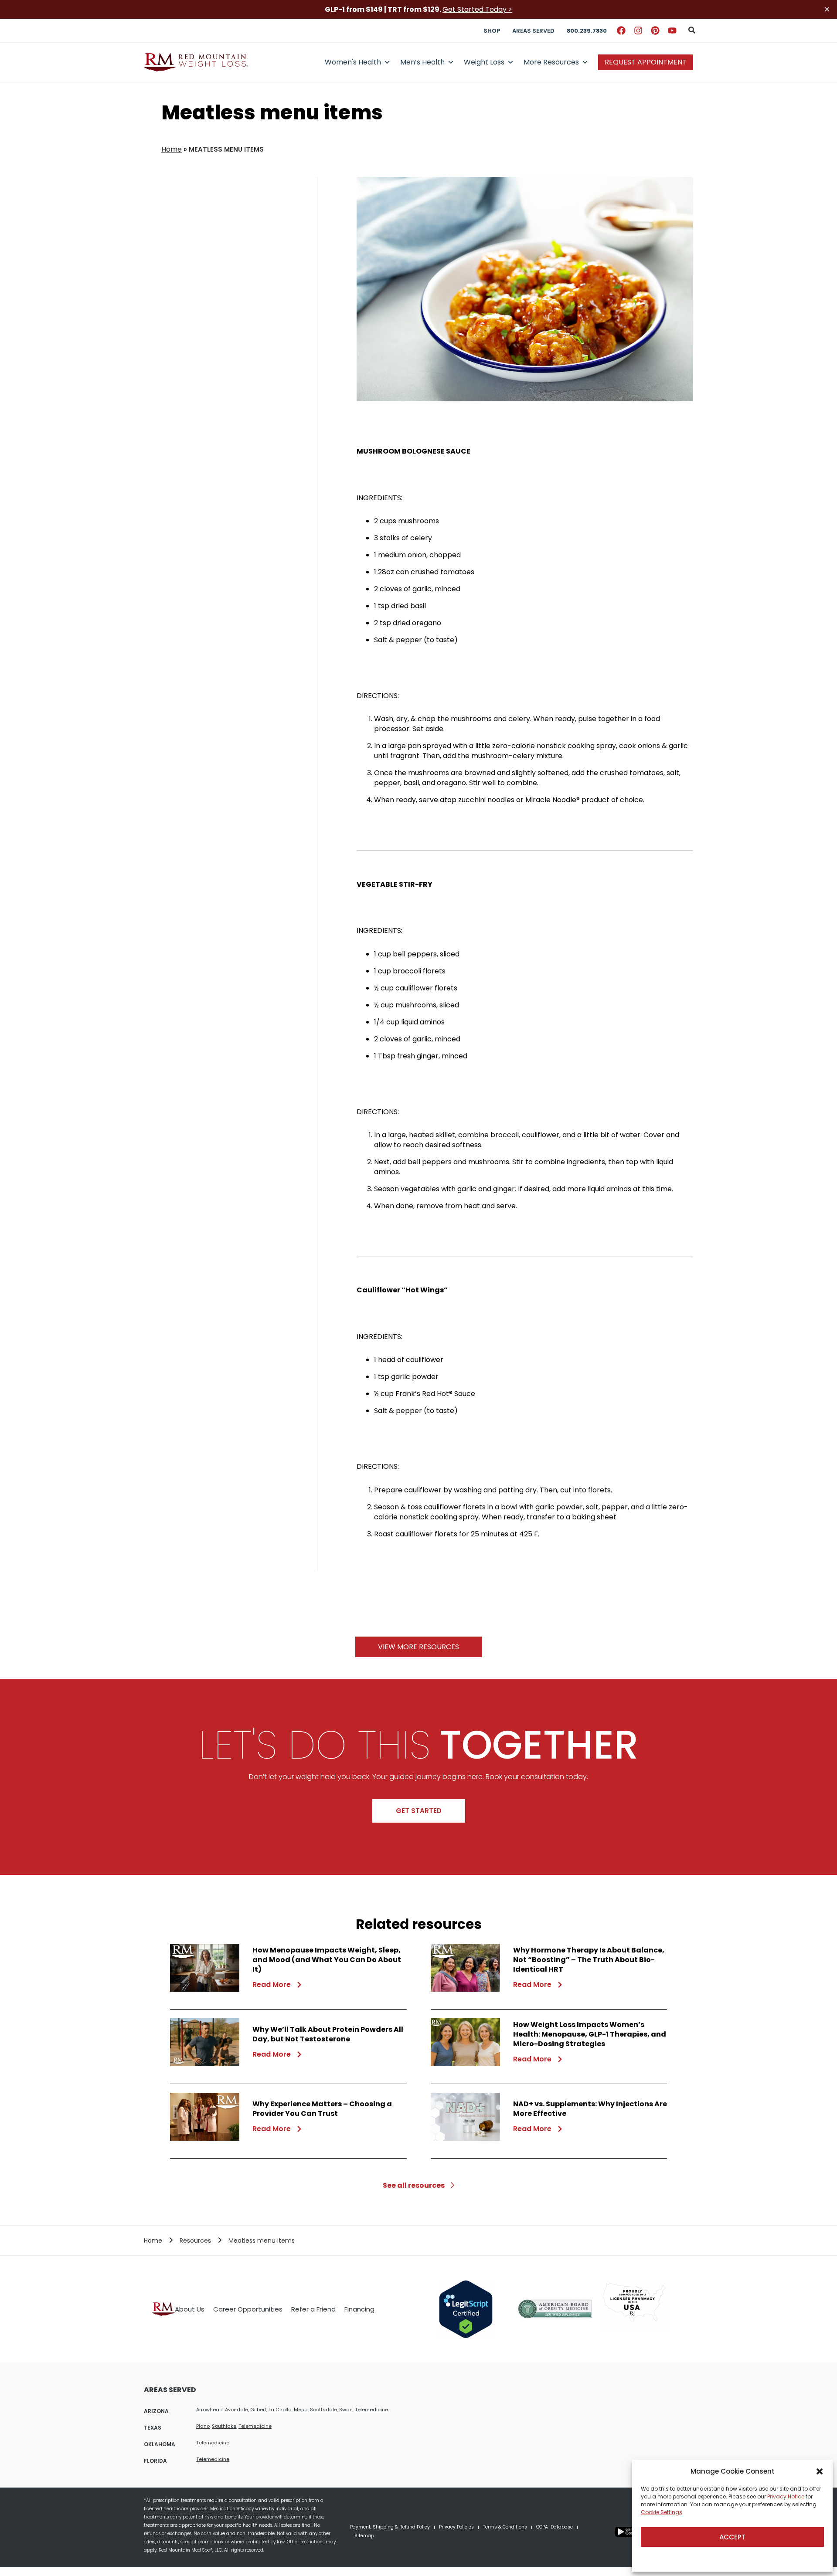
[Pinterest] (655, 31)
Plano (203, 2426)
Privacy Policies (456, 2527)
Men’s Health (422, 62)
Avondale (236, 2410)
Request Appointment (646, 62)
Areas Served (533, 31)
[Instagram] (638, 31)
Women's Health (353, 62)
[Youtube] (672, 31)
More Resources (551, 62)
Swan (346, 2410)
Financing (359, 2309)
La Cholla (280, 2410)
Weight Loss (484, 62)
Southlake (224, 2426)
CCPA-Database (555, 2527)
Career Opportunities (248, 2309)
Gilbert (258, 2410)
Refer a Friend (313, 2309)
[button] (820, 2471)
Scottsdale (323, 2410)
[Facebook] (621, 31)
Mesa (301, 2410)
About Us (190, 2309)
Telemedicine (371, 2410)
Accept (732, 2537)
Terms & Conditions (505, 2527)
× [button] (827, 9)
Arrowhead (209, 2410)
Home (172, 149)
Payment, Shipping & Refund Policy (390, 2527)
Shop (492, 31)
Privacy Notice (786, 2496)
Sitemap (364, 2536)
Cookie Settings (662, 2512)
